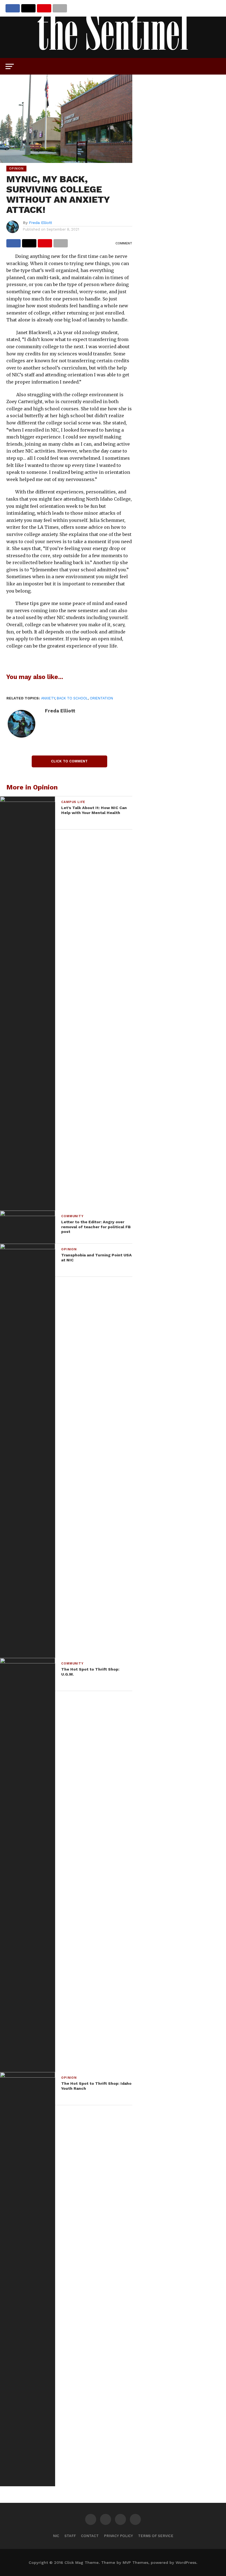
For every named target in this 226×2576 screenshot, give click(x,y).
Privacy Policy (118, 2536)
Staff (70, 2536)
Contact (90, 2536)
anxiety (48, 698)
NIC (56, 2536)
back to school (72, 698)
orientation (101, 698)
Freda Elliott (41, 223)
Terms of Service (156, 2536)
